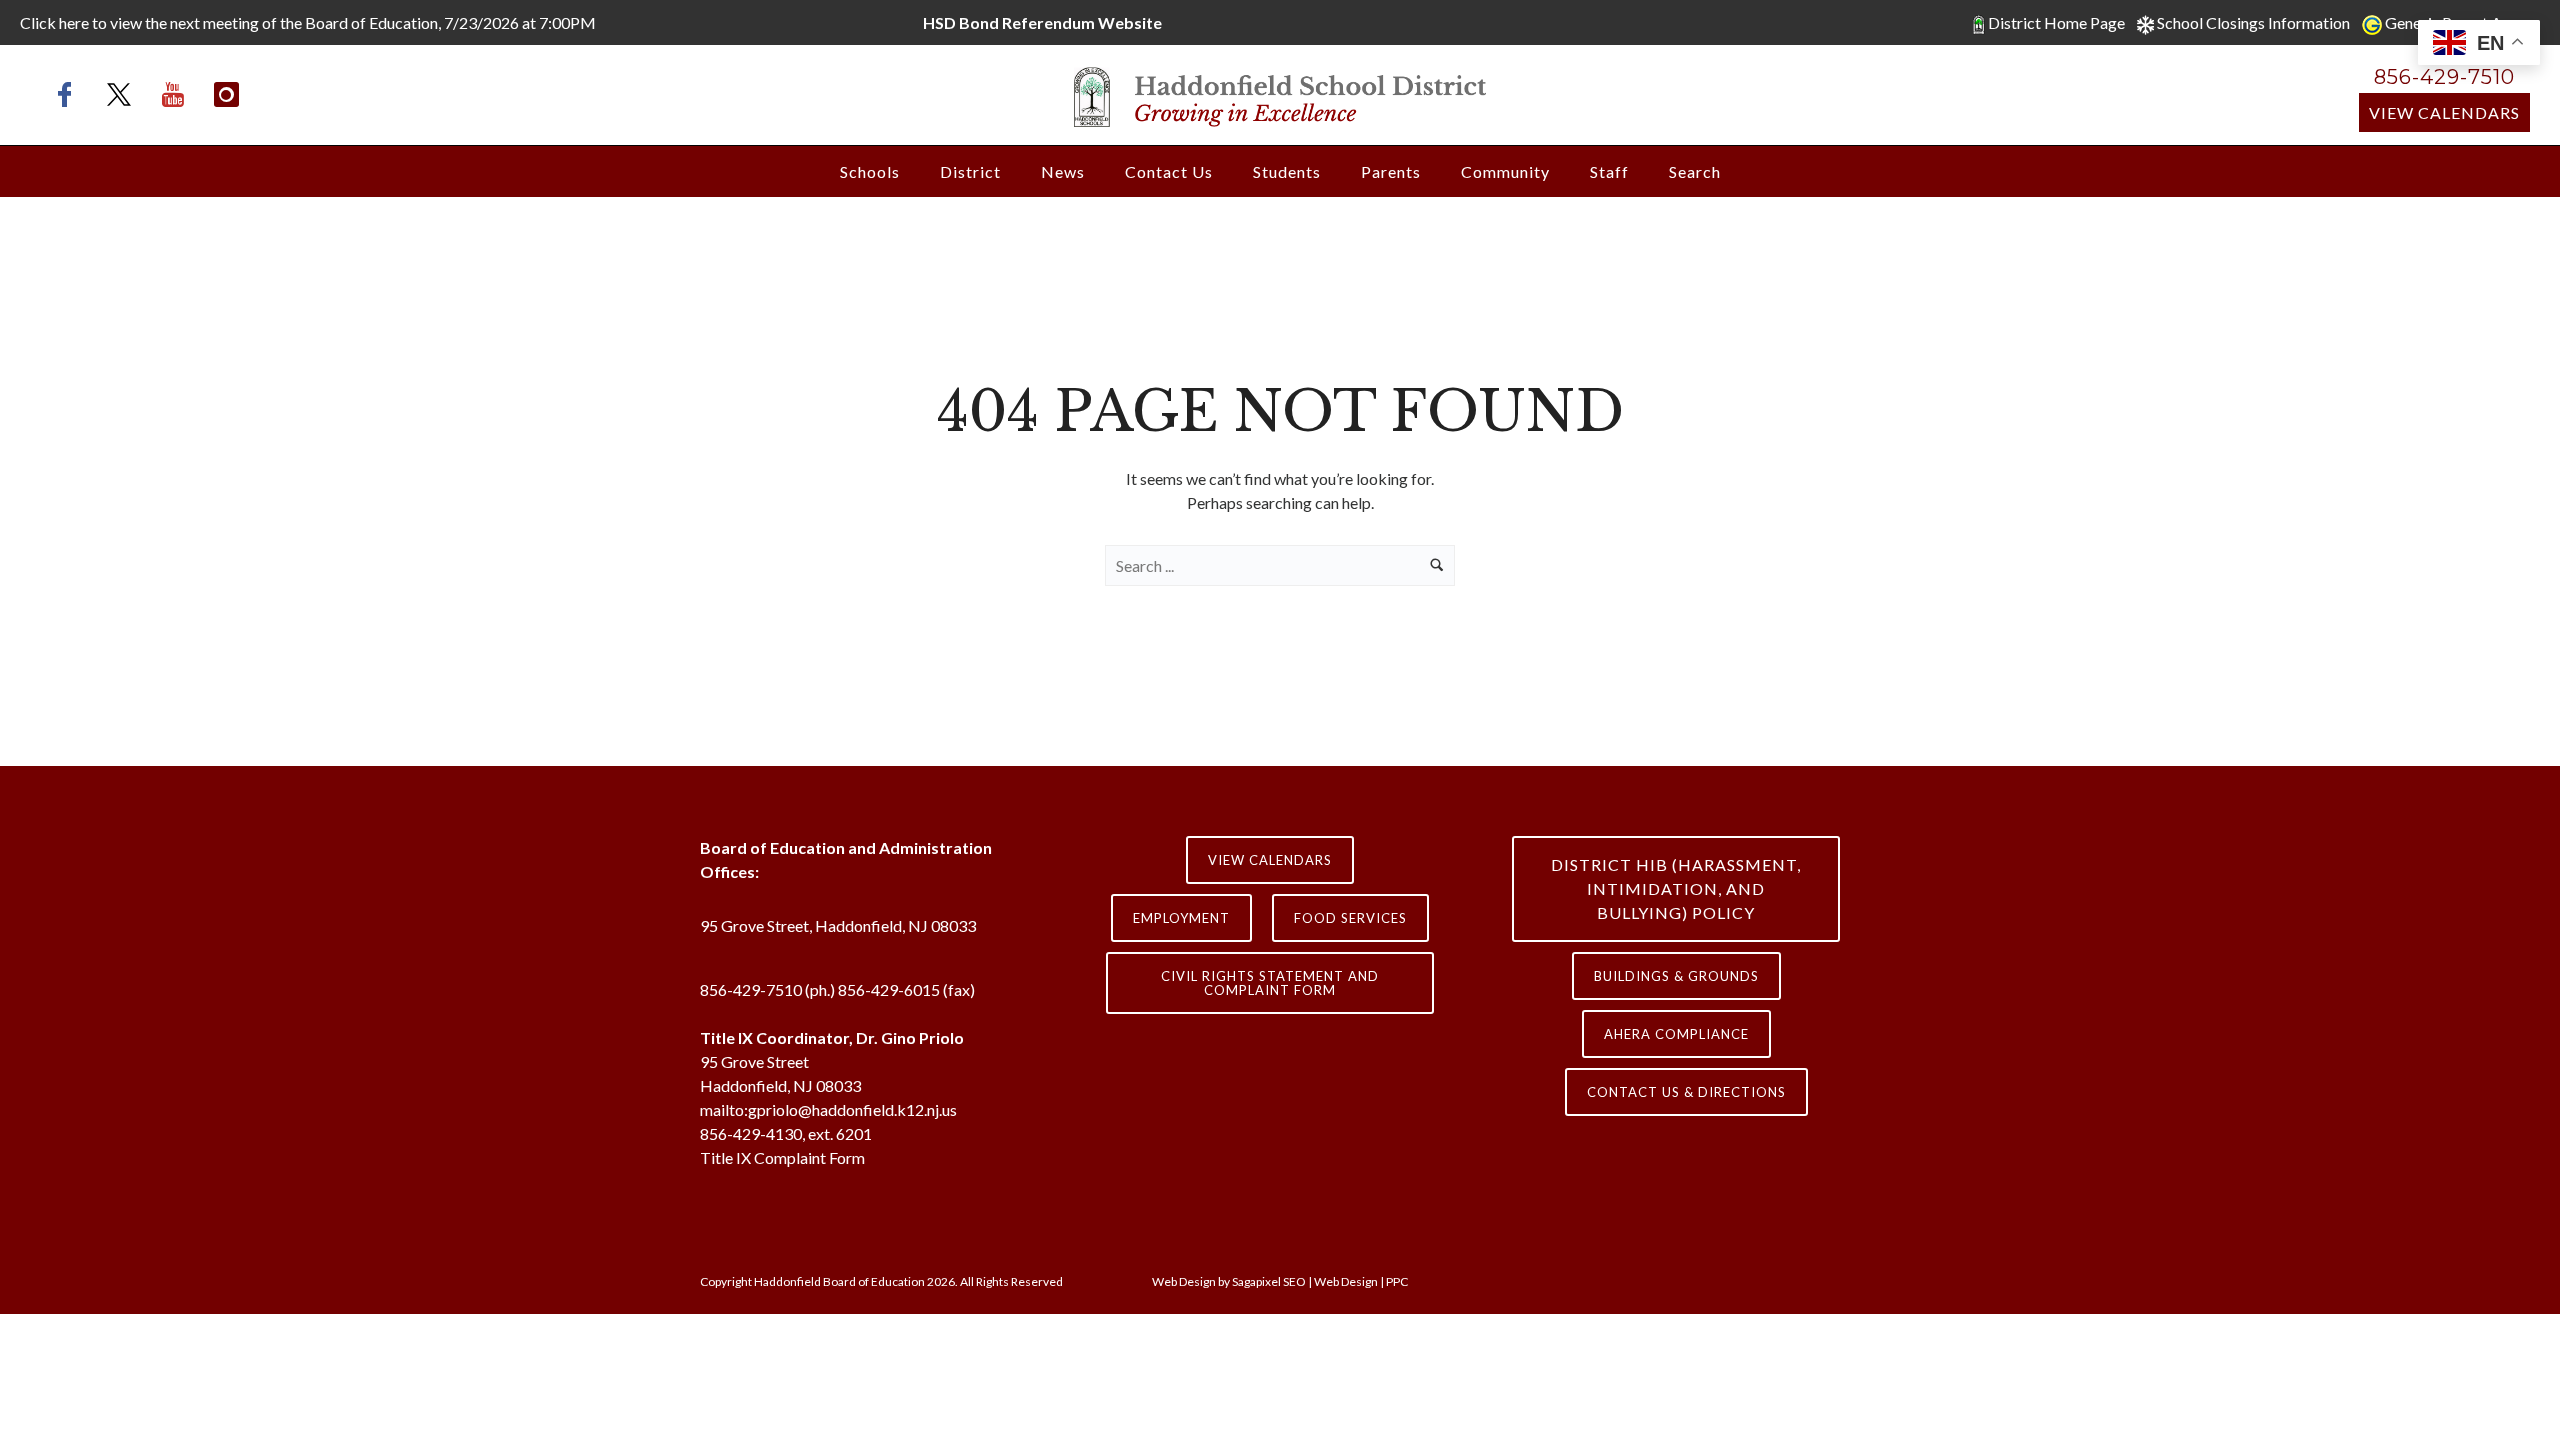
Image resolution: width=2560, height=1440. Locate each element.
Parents (1391, 171)
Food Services (1350, 918)
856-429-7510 (2444, 77)
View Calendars (2444, 112)
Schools (870, 171)
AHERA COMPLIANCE (1676, 1034)
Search (1695, 171)
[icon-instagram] (227, 94)
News (1063, 171)
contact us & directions (1686, 1092)
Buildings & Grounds (1676, 976)
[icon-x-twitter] (124, 94)
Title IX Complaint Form (782, 1157)
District (970, 171)
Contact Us (1169, 171)
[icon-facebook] (70, 94)
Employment (1181, 918)
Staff (1609, 171)
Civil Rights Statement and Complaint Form (1270, 983)
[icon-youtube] (178, 94)
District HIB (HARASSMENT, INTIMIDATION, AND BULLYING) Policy (1676, 888)
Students (1287, 171)
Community (1505, 171)
